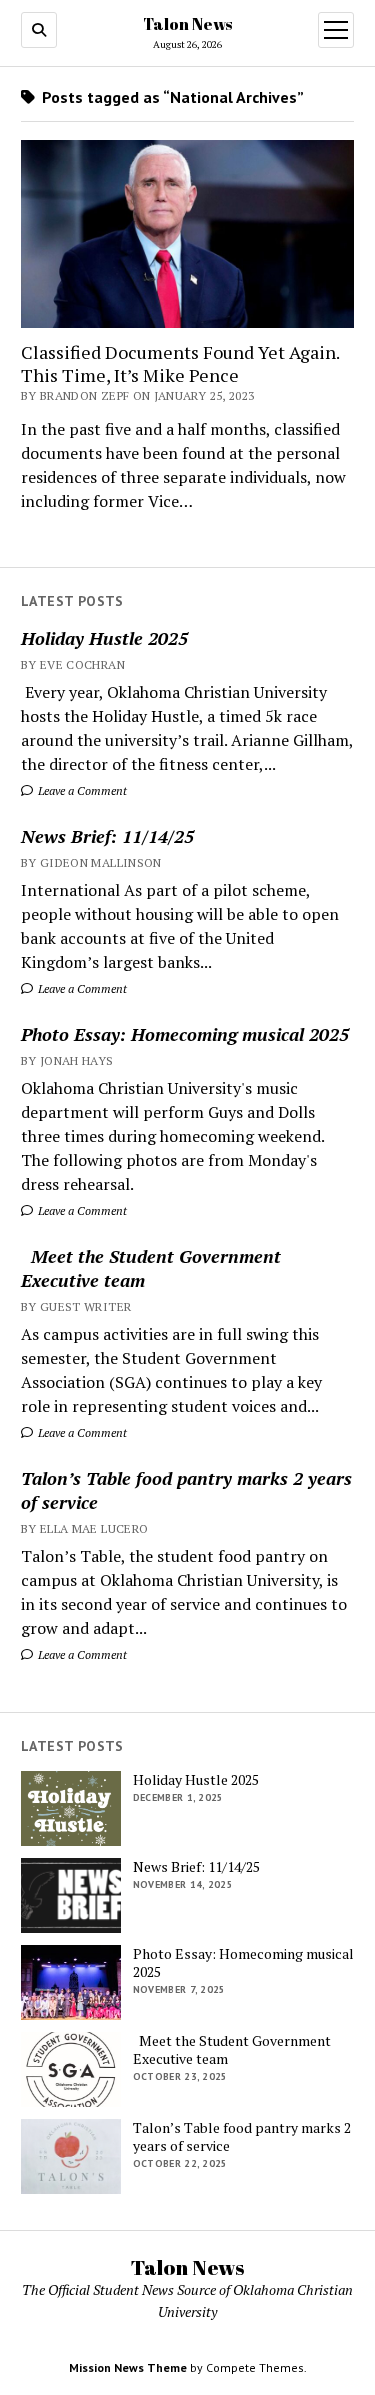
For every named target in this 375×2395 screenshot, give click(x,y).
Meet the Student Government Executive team (151, 1268)
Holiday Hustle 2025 (104, 638)
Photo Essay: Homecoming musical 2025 (185, 1034)
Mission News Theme (128, 2367)
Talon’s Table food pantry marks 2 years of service (186, 1490)
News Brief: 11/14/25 (107, 836)
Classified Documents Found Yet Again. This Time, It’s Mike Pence (180, 364)
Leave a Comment (81, 790)
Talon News (187, 24)
